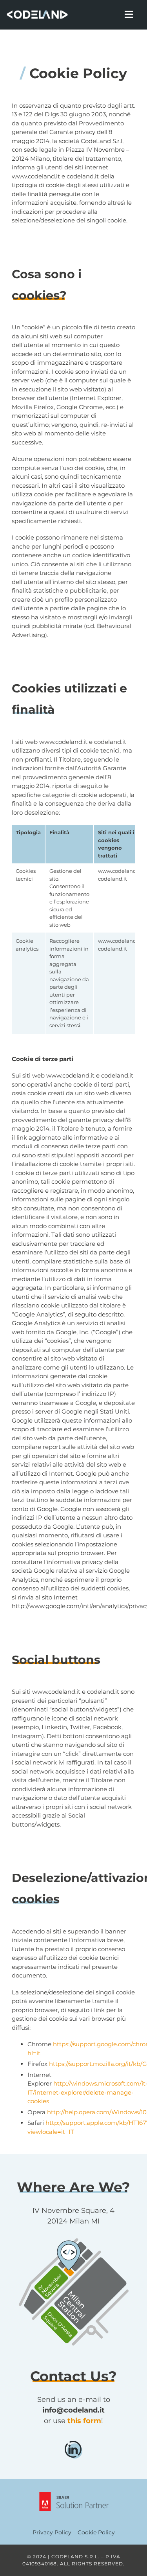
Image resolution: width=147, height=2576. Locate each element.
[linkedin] (73, 2444)
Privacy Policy (52, 2532)
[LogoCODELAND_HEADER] (37, 12)
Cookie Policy (96, 2532)
